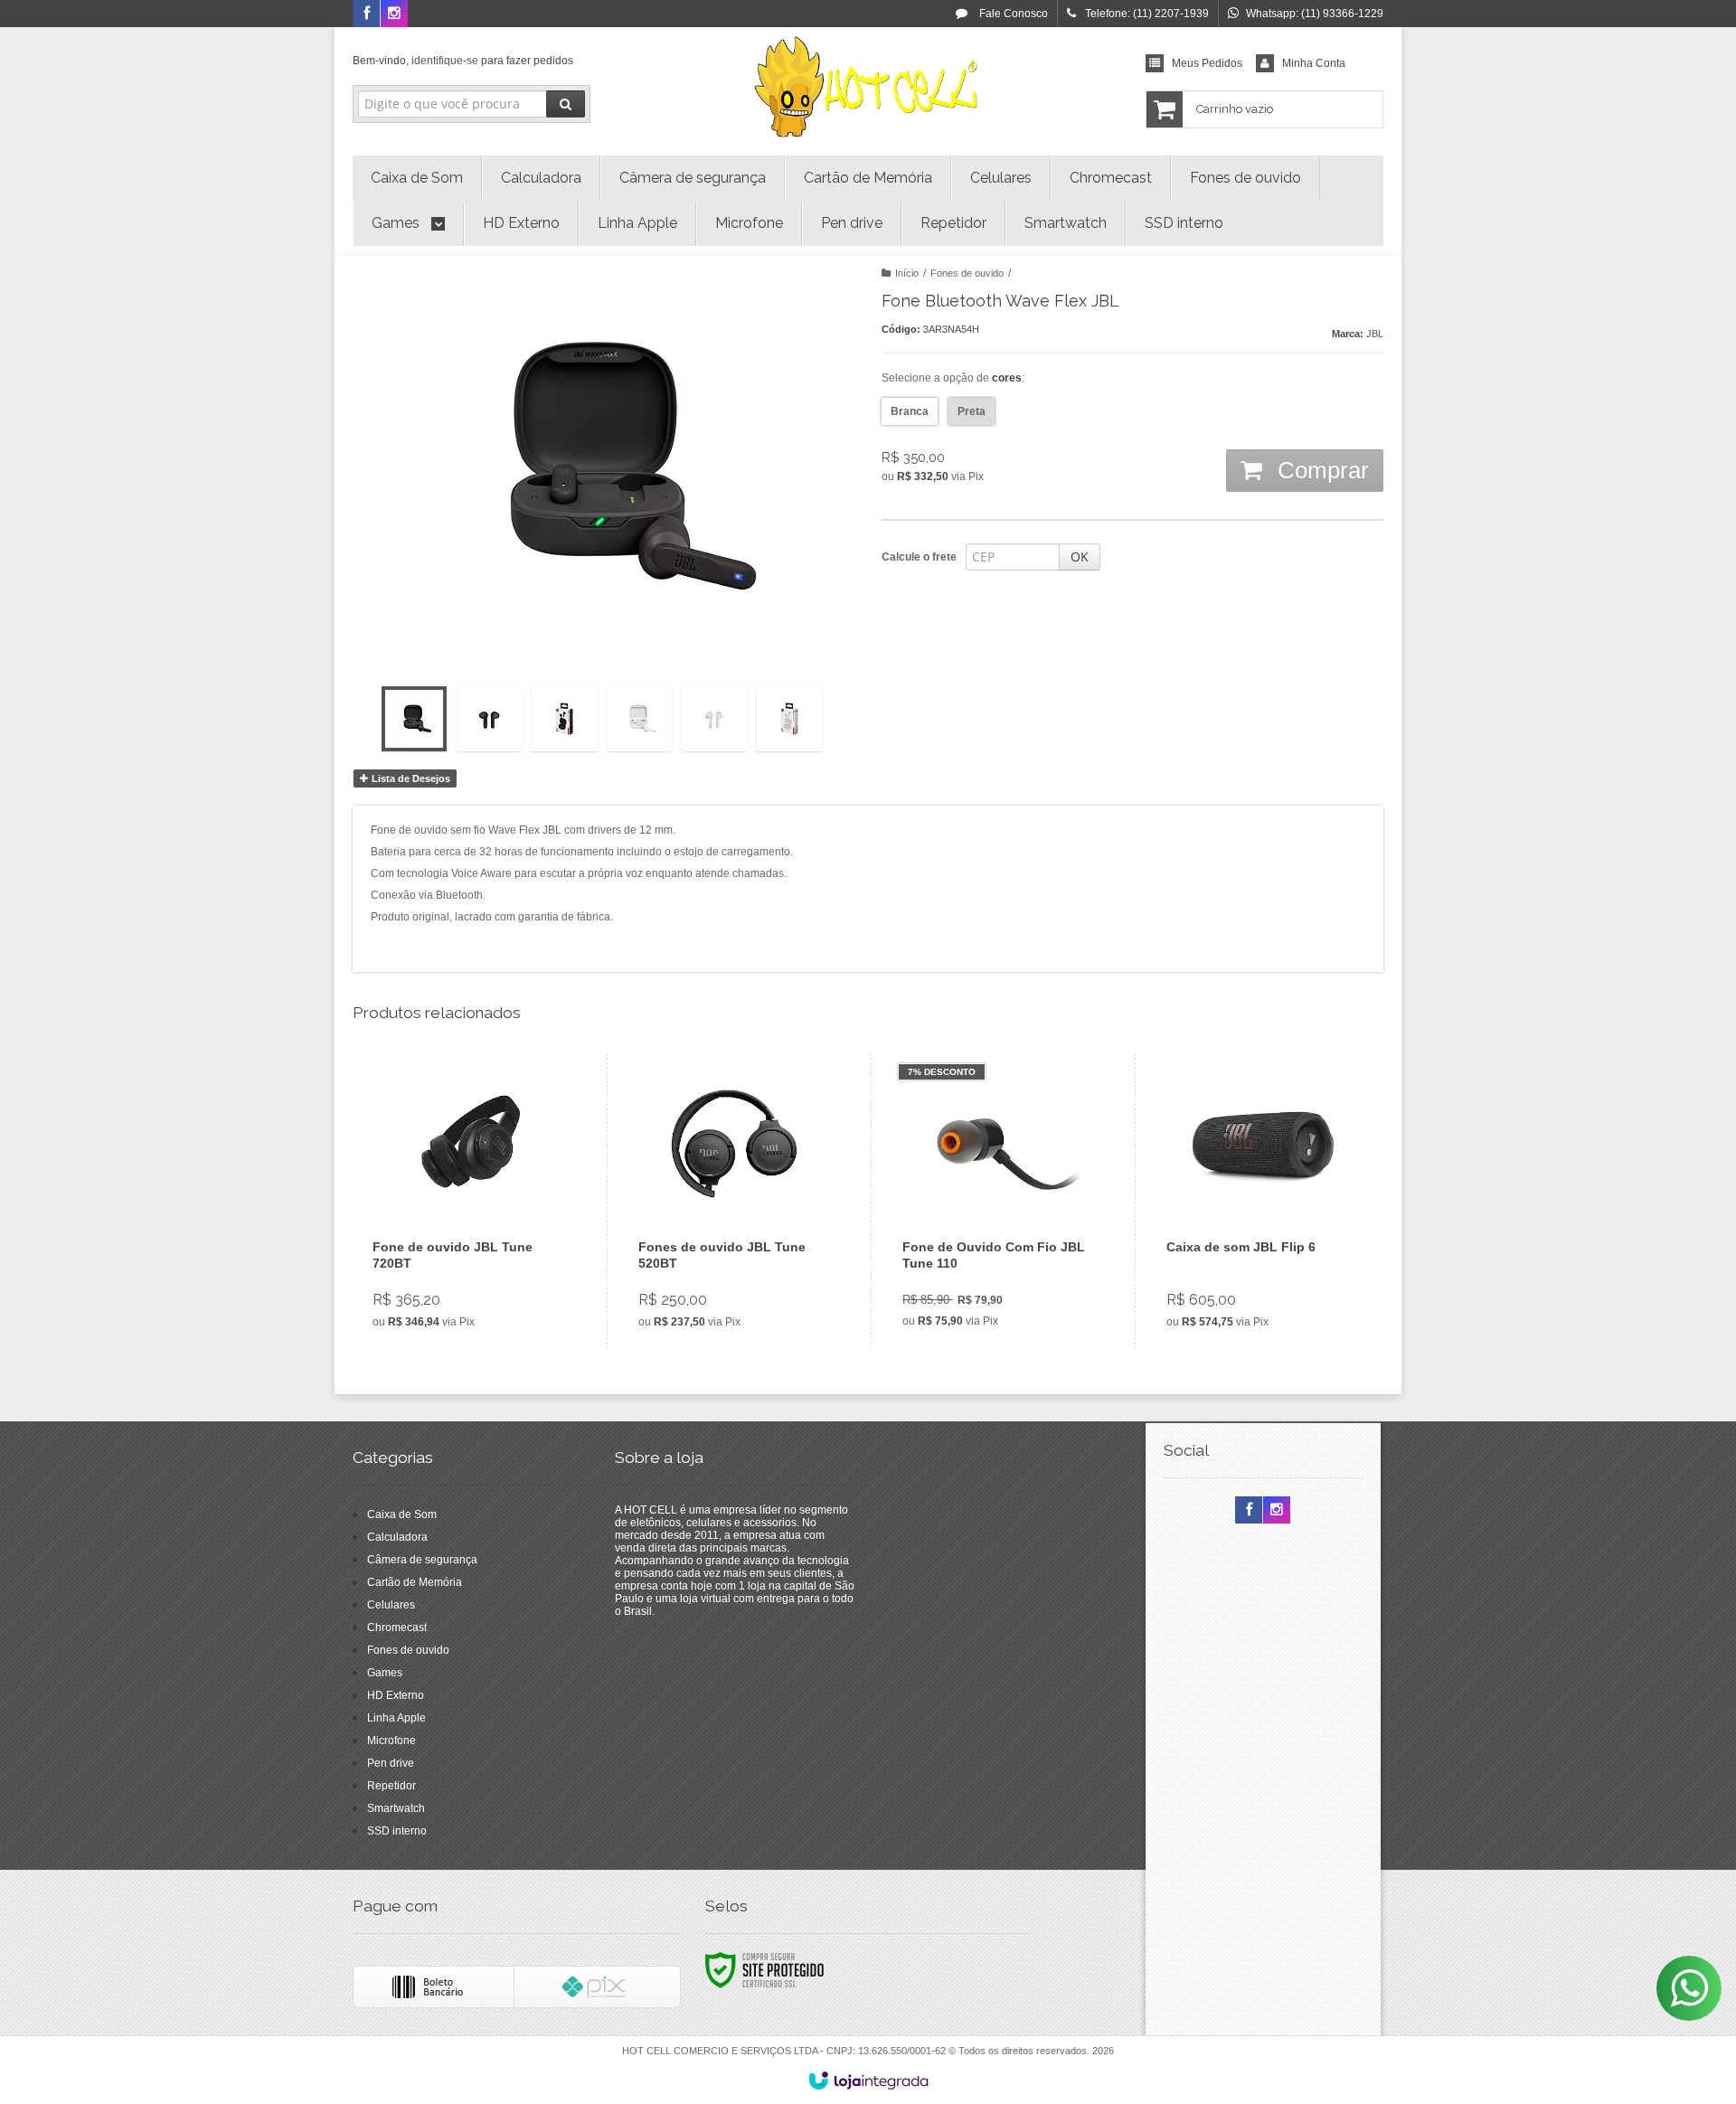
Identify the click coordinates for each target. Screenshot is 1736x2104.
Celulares (391, 1605)
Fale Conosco (1012, 14)
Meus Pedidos (1207, 63)
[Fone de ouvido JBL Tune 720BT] (469, 1201)
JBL (1375, 334)
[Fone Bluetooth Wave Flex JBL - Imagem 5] (714, 719)
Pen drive (391, 1763)
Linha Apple (396, 1718)
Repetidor (392, 1786)
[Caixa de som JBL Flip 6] (1263, 1201)
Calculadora (397, 1537)
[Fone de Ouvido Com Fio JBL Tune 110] (999, 1201)
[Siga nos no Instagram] (394, 14)
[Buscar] (566, 104)
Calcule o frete (919, 557)
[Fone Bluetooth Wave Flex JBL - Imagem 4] (639, 719)
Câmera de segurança (422, 1560)
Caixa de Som (402, 1514)
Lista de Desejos (410, 778)
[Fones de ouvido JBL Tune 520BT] (735, 1201)
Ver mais (481, 1267)
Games (385, 1673)
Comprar (1320, 470)
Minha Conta (1314, 63)
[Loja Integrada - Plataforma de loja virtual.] (868, 2080)
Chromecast (397, 1628)
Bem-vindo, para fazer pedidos (463, 61)
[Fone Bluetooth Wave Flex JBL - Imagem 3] (564, 719)
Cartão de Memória (415, 1582)
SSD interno (397, 1831)
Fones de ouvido (967, 273)
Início (907, 273)
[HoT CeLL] (868, 87)
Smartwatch (396, 1808)
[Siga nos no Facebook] (366, 14)
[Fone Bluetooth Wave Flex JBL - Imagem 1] (414, 719)
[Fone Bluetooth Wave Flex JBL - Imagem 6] (789, 719)
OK (1080, 557)
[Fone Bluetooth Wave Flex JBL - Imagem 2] (489, 719)
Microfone (392, 1741)
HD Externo (396, 1695)
